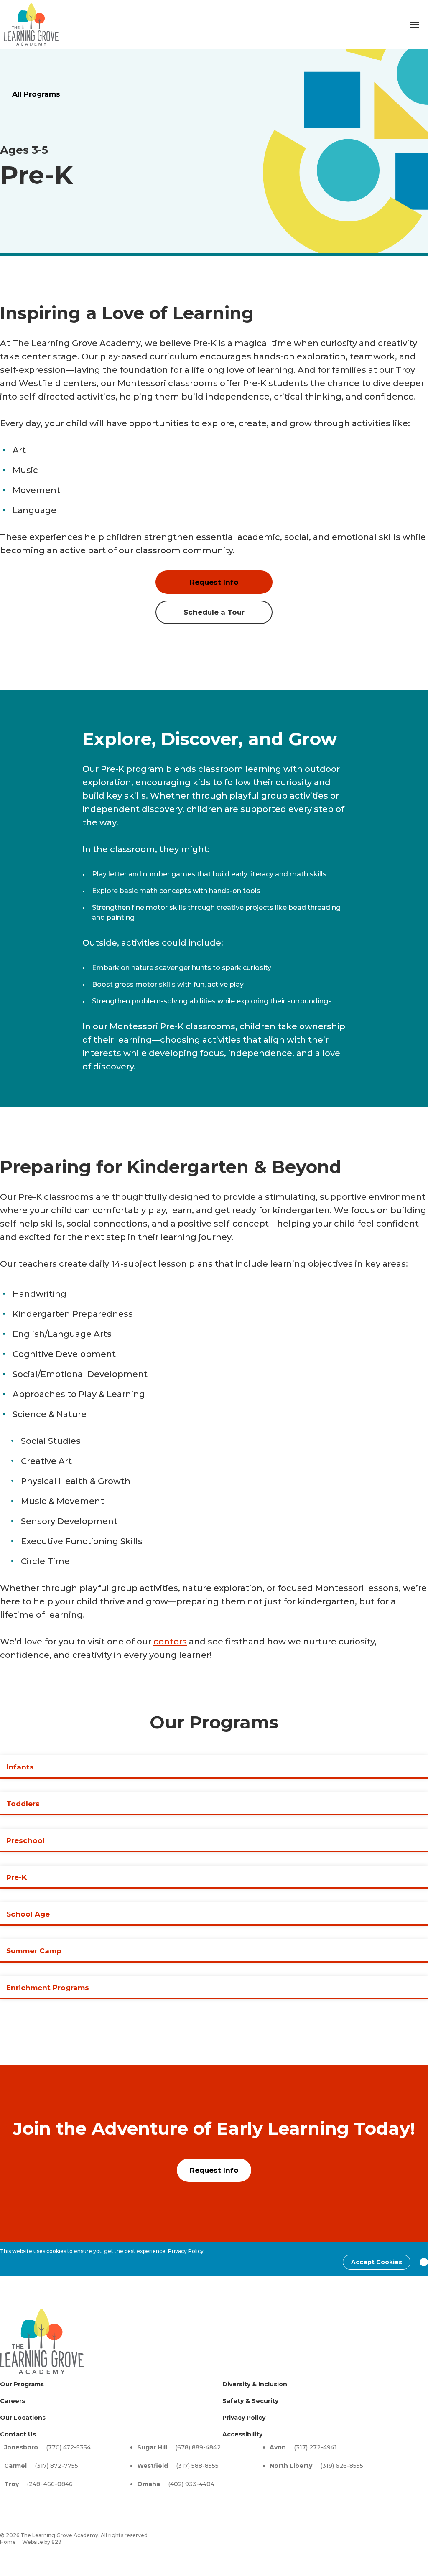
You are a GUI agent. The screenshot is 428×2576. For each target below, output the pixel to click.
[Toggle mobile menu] (415, 25)
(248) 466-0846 (50, 2484)
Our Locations (23, 2418)
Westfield (153, 2466)
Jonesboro (21, 2447)
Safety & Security (250, 2401)
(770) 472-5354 (68, 2447)
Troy (11, 2484)
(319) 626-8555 (342, 2466)
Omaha (149, 2484)
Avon (278, 2447)
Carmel (15, 2466)
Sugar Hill (152, 2447)
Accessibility (242, 2434)
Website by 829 (42, 2542)
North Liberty (291, 2466)
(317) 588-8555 (197, 2466)
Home (8, 2542)
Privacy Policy (186, 2251)
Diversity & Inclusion (255, 2384)
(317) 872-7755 (56, 2466)
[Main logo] (42, 2342)
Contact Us (18, 2434)
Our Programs (22, 2384)
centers (170, 1642)
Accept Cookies (377, 2262)
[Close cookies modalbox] (424, 2262)
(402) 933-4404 (191, 2484)
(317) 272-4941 (315, 2447)
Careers (13, 2401)
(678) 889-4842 (198, 2447)
